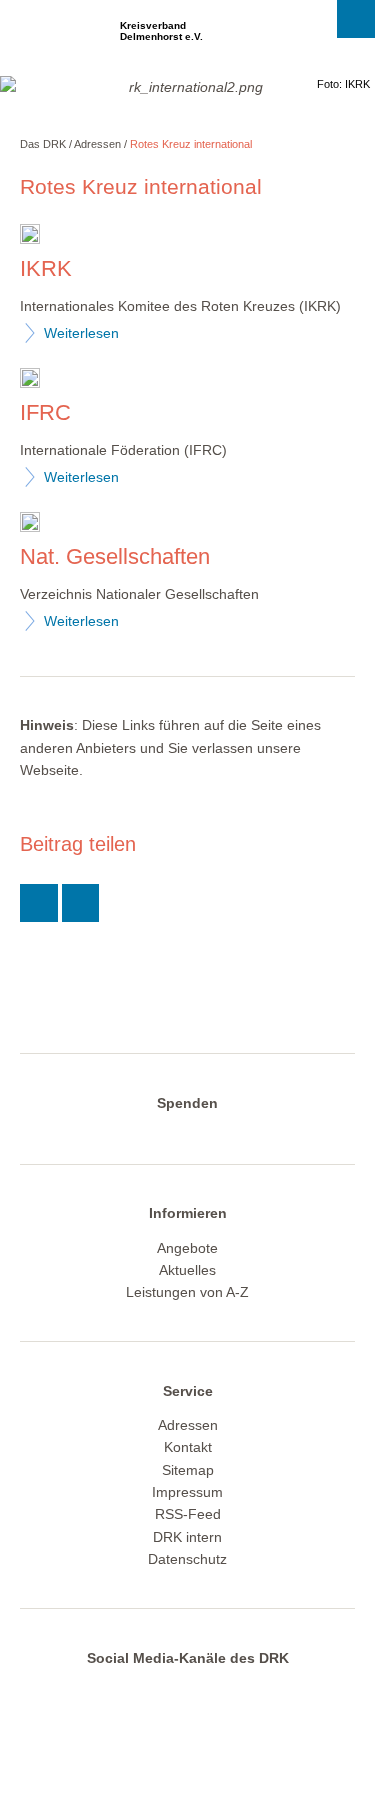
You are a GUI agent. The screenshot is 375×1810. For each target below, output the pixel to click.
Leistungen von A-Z (187, 1292)
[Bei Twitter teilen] (39, 903)
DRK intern (187, 1537)
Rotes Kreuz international (191, 144)
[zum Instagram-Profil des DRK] (182, 1693)
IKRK (46, 268)
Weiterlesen (81, 333)
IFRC (45, 412)
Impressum (187, 1492)
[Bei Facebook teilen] (81, 903)
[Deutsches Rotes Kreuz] (55, 37)
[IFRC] (30, 380)
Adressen (97, 144)
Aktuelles (187, 1270)
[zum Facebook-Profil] (103, 1693)
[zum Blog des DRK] (260, 1693)
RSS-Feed (188, 1514)
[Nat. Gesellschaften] (30, 524)
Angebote (187, 1248)
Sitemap (188, 1470)
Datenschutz (187, 1559)
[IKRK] (30, 236)
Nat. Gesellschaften (115, 556)
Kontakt (188, 1447)
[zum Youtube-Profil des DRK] (221, 1693)
